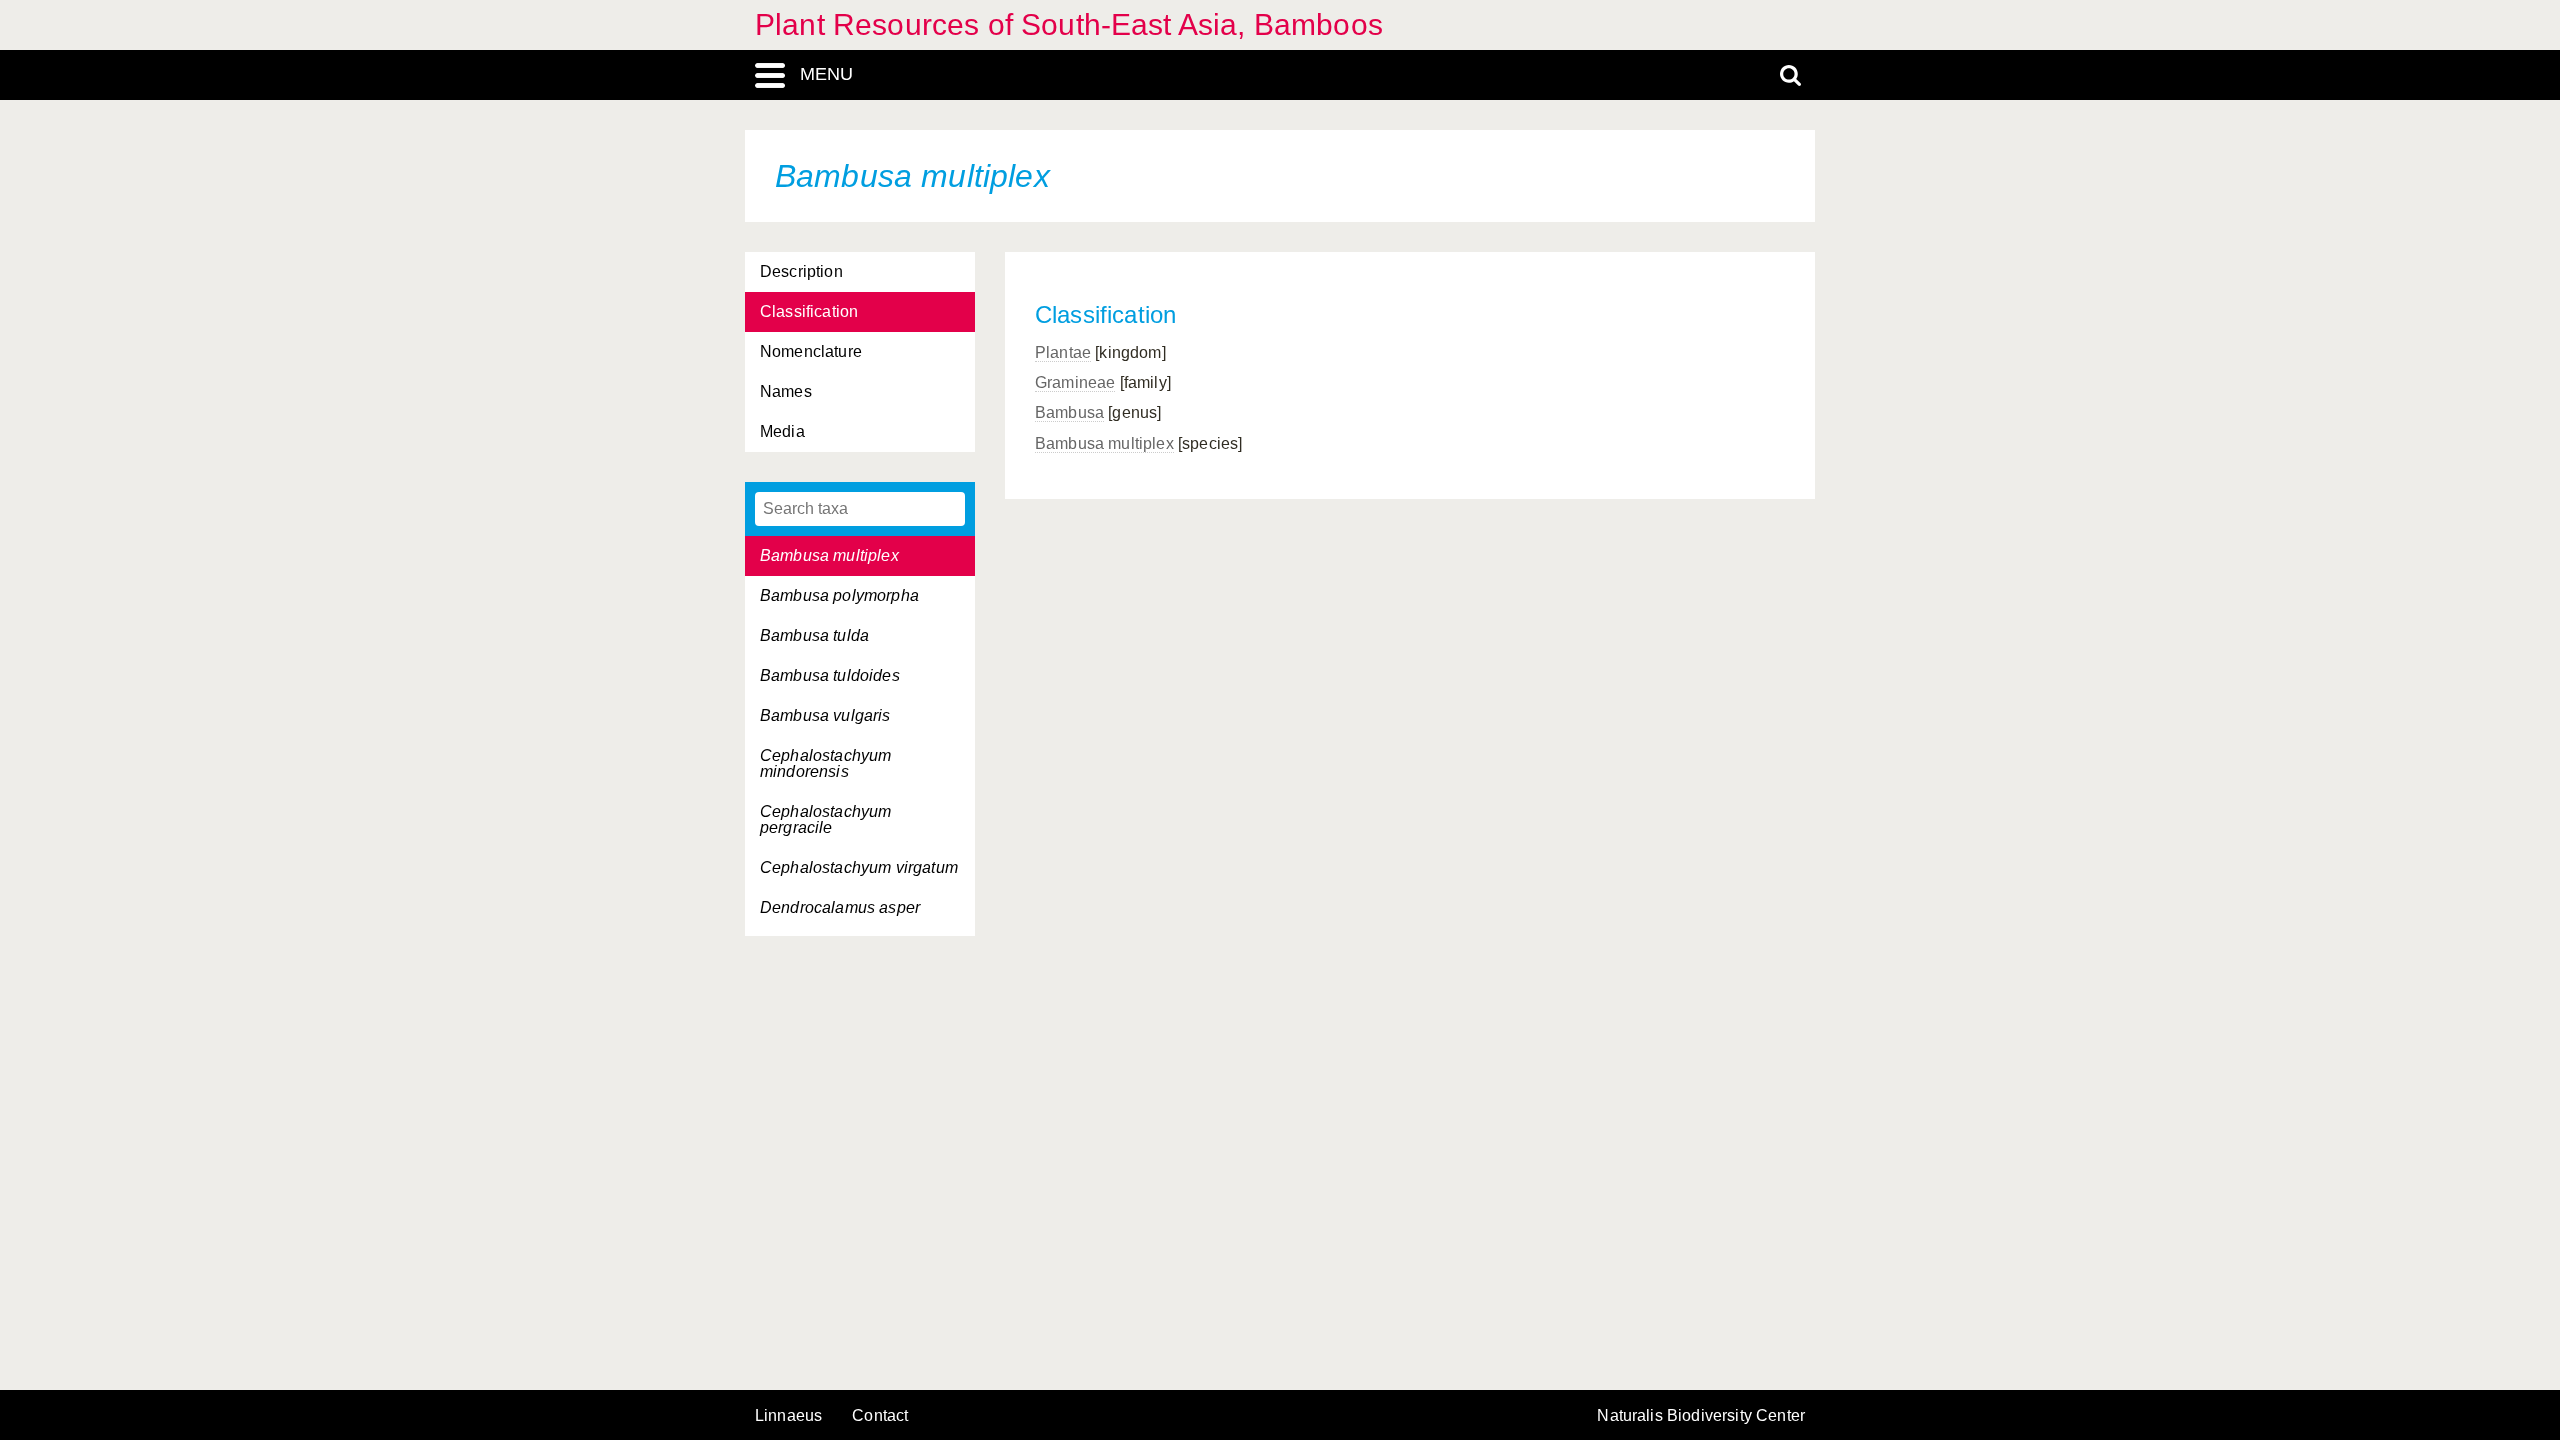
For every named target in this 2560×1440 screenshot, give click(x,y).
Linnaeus (788, 1416)
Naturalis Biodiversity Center (1701, 1416)
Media (782, 431)
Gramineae (1075, 382)
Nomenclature (811, 351)
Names (786, 391)
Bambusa (1069, 412)
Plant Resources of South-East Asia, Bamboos (1069, 24)
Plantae (1063, 352)
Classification (809, 311)
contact (880, 1415)
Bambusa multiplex (1104, 443)
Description (801, 271)
